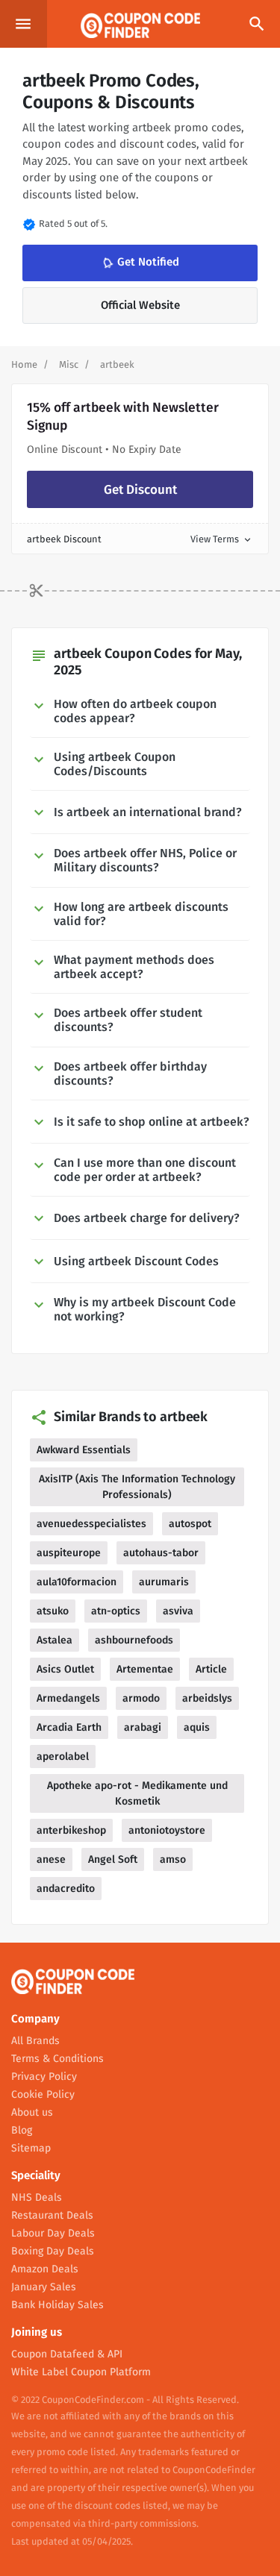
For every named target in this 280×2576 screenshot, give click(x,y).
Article (211, 1669)
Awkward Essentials (84, 1450)
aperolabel (63, 1756)
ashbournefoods (134, 1640)
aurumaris (164, 1582)
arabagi (143, 1727)
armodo (141, 1698)
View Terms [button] (222, 539)
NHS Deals (37, 2197)
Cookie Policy (43, 2094)
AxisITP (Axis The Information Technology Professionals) (137, 1487)
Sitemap (31, 2148)
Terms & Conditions (57, 2059)
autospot (190, 1524)
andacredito (66, 1889)
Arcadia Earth (69, 1727)
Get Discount (140, 490)
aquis (197, 1727)
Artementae (145, 1669)
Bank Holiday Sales (57, 2305)
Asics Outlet (65, 1669)
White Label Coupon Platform (81, 2372)
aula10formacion (77, 1582)
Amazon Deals (45, 2269)
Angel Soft (113, 1859)
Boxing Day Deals (53, 2251)
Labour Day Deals (53, 2233)
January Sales (44, 2287)
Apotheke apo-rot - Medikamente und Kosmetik (137, 1793)
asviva (178, 1611)
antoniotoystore (167, 1830)
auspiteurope (69, 1553)
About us (32, 2112)
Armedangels (68, 1698)
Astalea (55, 1640)
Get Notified (140, 263)
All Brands (35, 2041)
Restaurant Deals (52, 2215)
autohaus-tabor (161, 1553)
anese (51, 1859)
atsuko (53, 1611)
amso (173, 1859)
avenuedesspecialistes (91, 1524)
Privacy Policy (44, 2077)
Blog (22, 2130)
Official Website (140, 305)
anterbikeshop (71, 1830)
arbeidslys (207, 1698)
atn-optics (116, 1611)
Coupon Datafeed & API (67, 2354)
